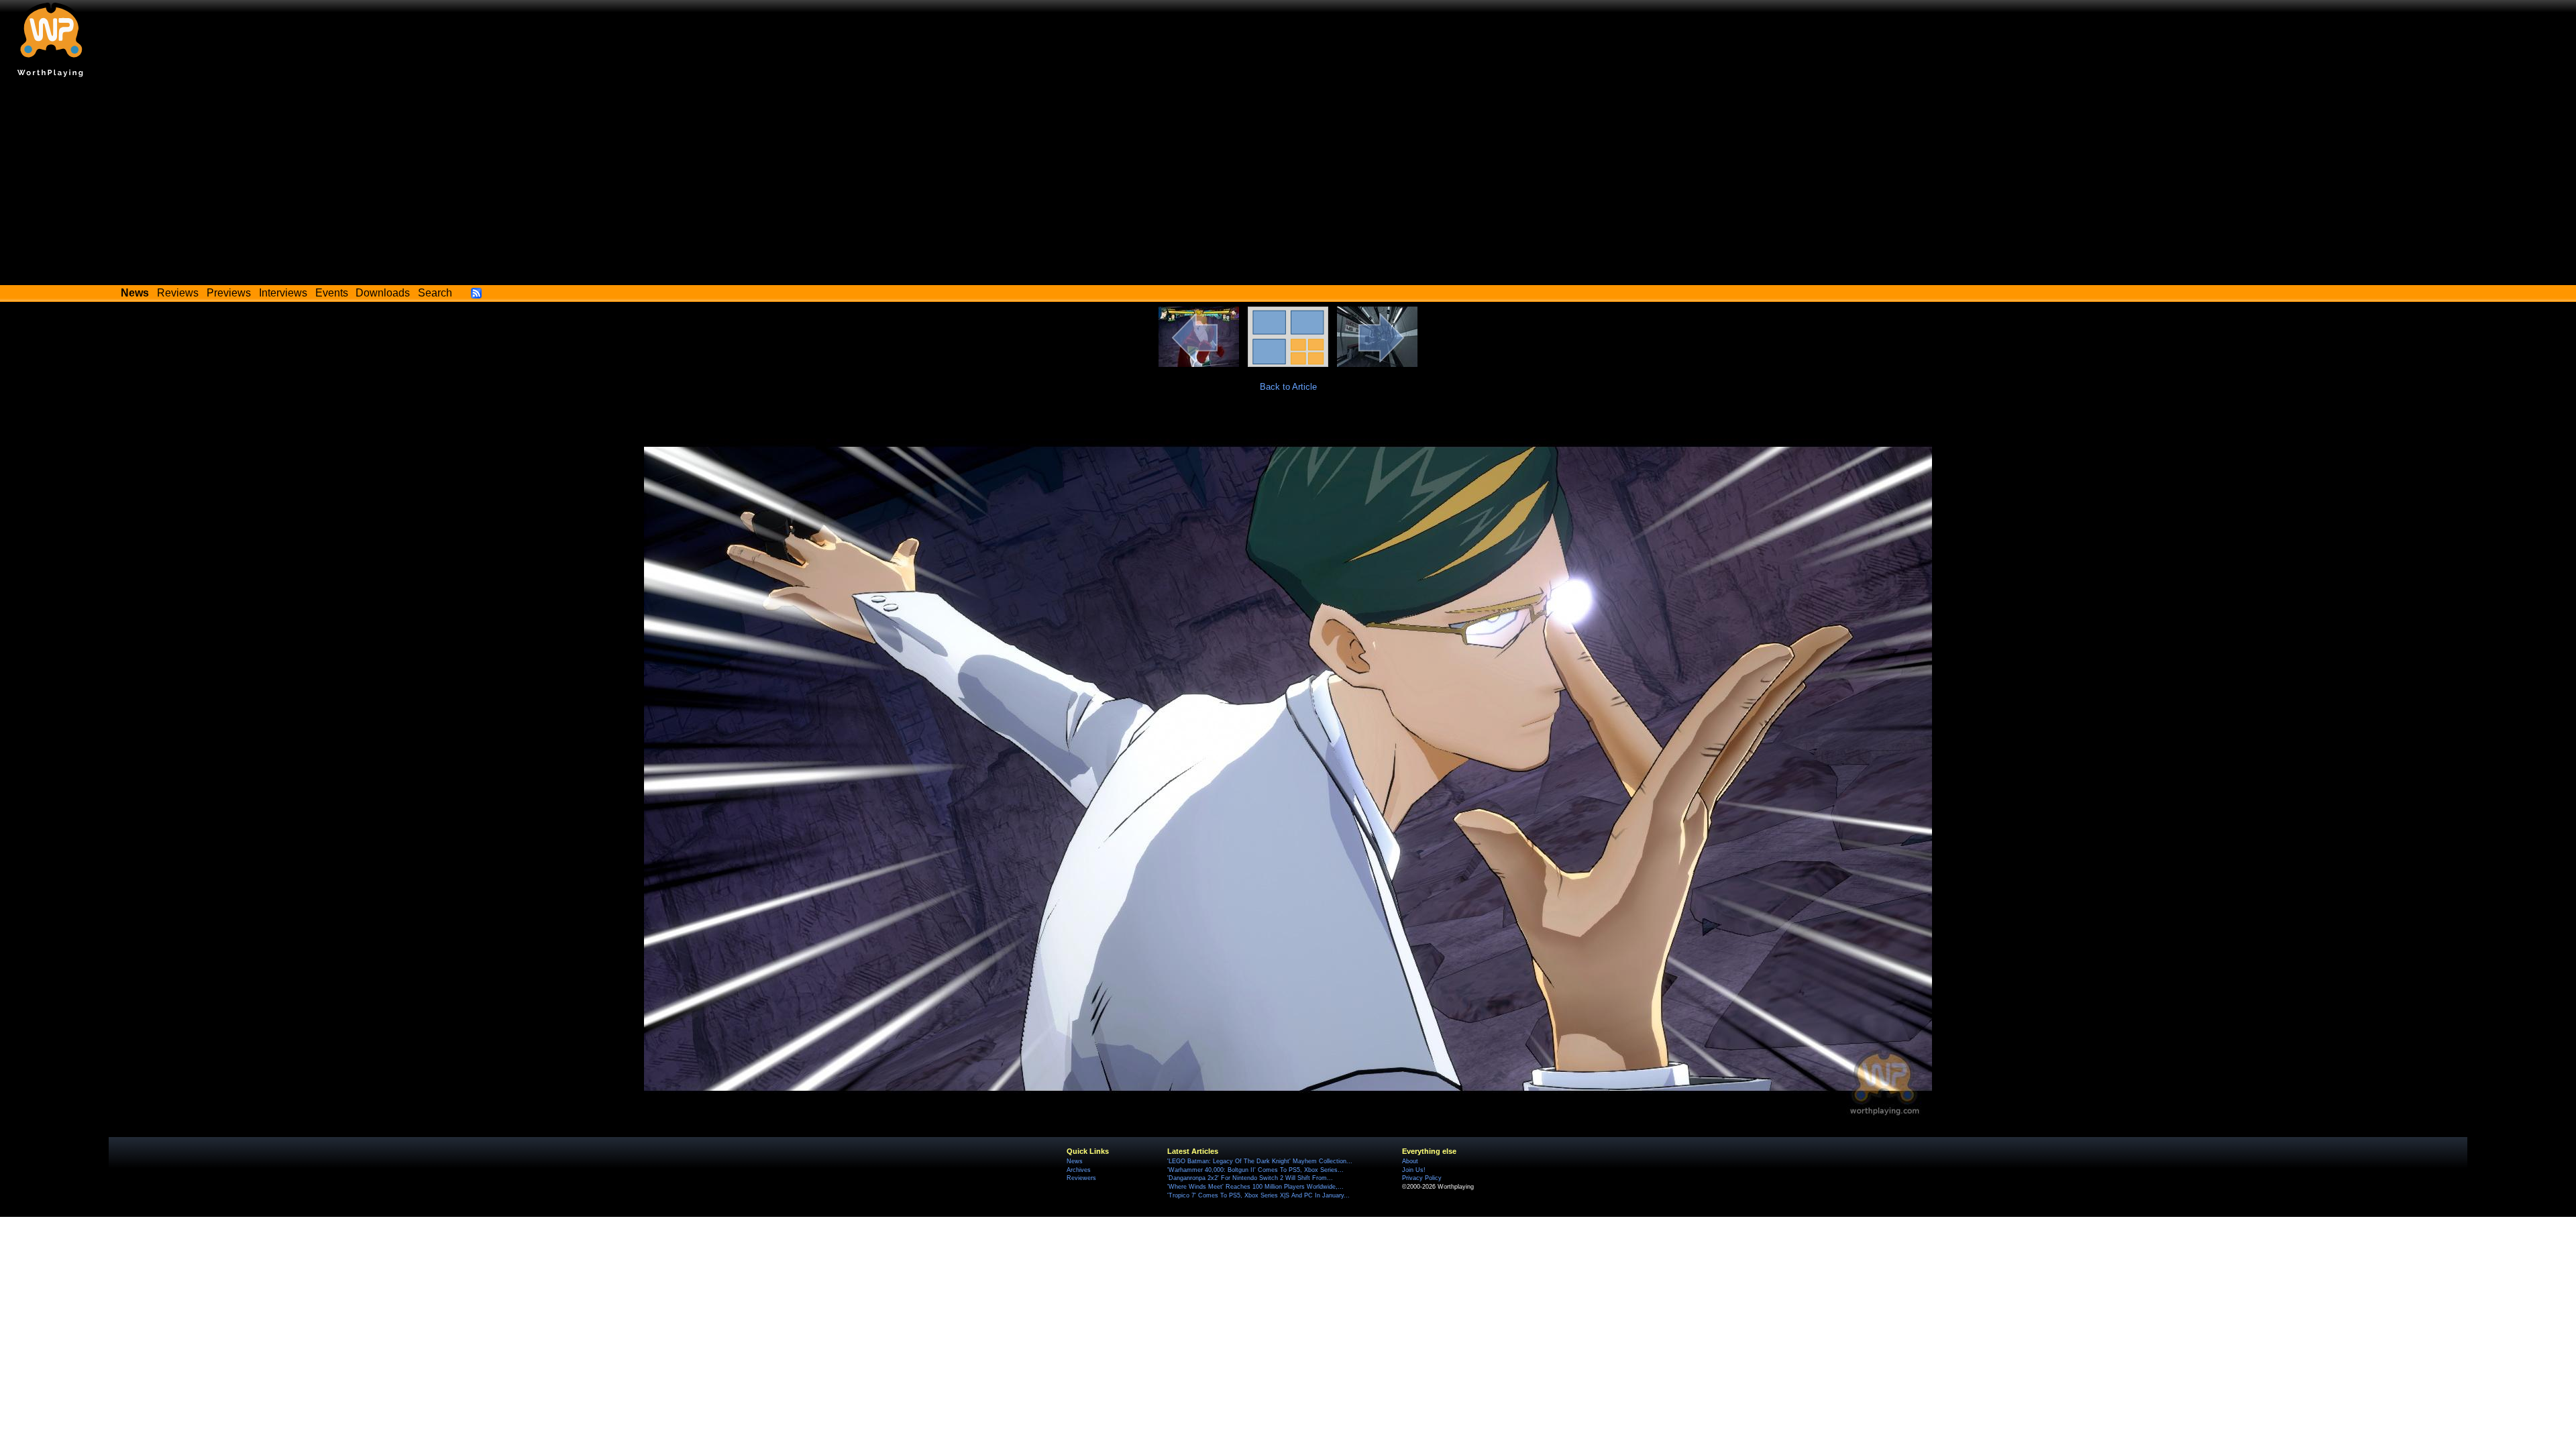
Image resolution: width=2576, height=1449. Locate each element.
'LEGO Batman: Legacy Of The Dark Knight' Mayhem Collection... (1260, 1161)
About (1410, 1161)
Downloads (383, 293)
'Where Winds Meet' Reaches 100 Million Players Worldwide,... (1255, 1187)
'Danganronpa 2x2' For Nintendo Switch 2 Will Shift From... (1250, 1178)
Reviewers (1081, 1178)
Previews (229, 293)
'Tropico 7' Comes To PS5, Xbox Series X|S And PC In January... (1258, 1195)
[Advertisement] (1288, 184)
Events (332, 293)
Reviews (178, 293)
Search (435, 293)
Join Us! (1414, 1170)
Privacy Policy (1422, 1178)
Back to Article (1288, 387)
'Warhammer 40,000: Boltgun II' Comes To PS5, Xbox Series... (1255, 1170)
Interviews (283, 293)
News (1075, 1161)
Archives (1079, 1170)
